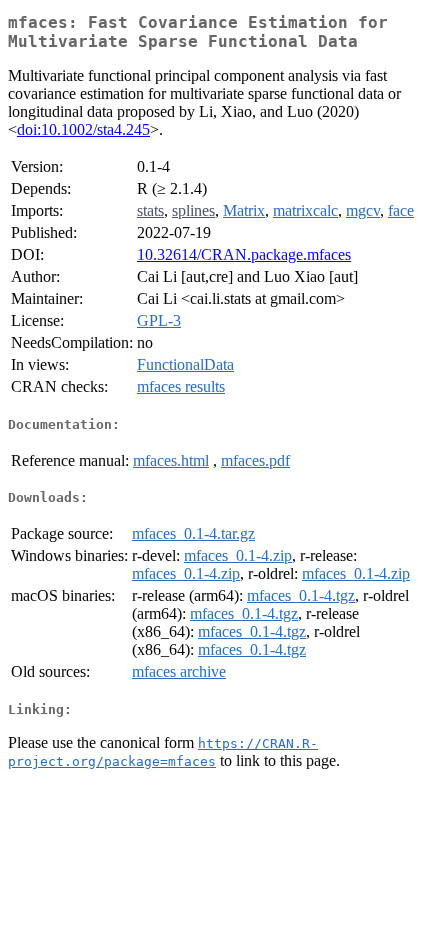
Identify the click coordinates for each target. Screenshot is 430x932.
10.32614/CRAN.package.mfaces (244, 254)
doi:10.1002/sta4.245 (83, 129)
